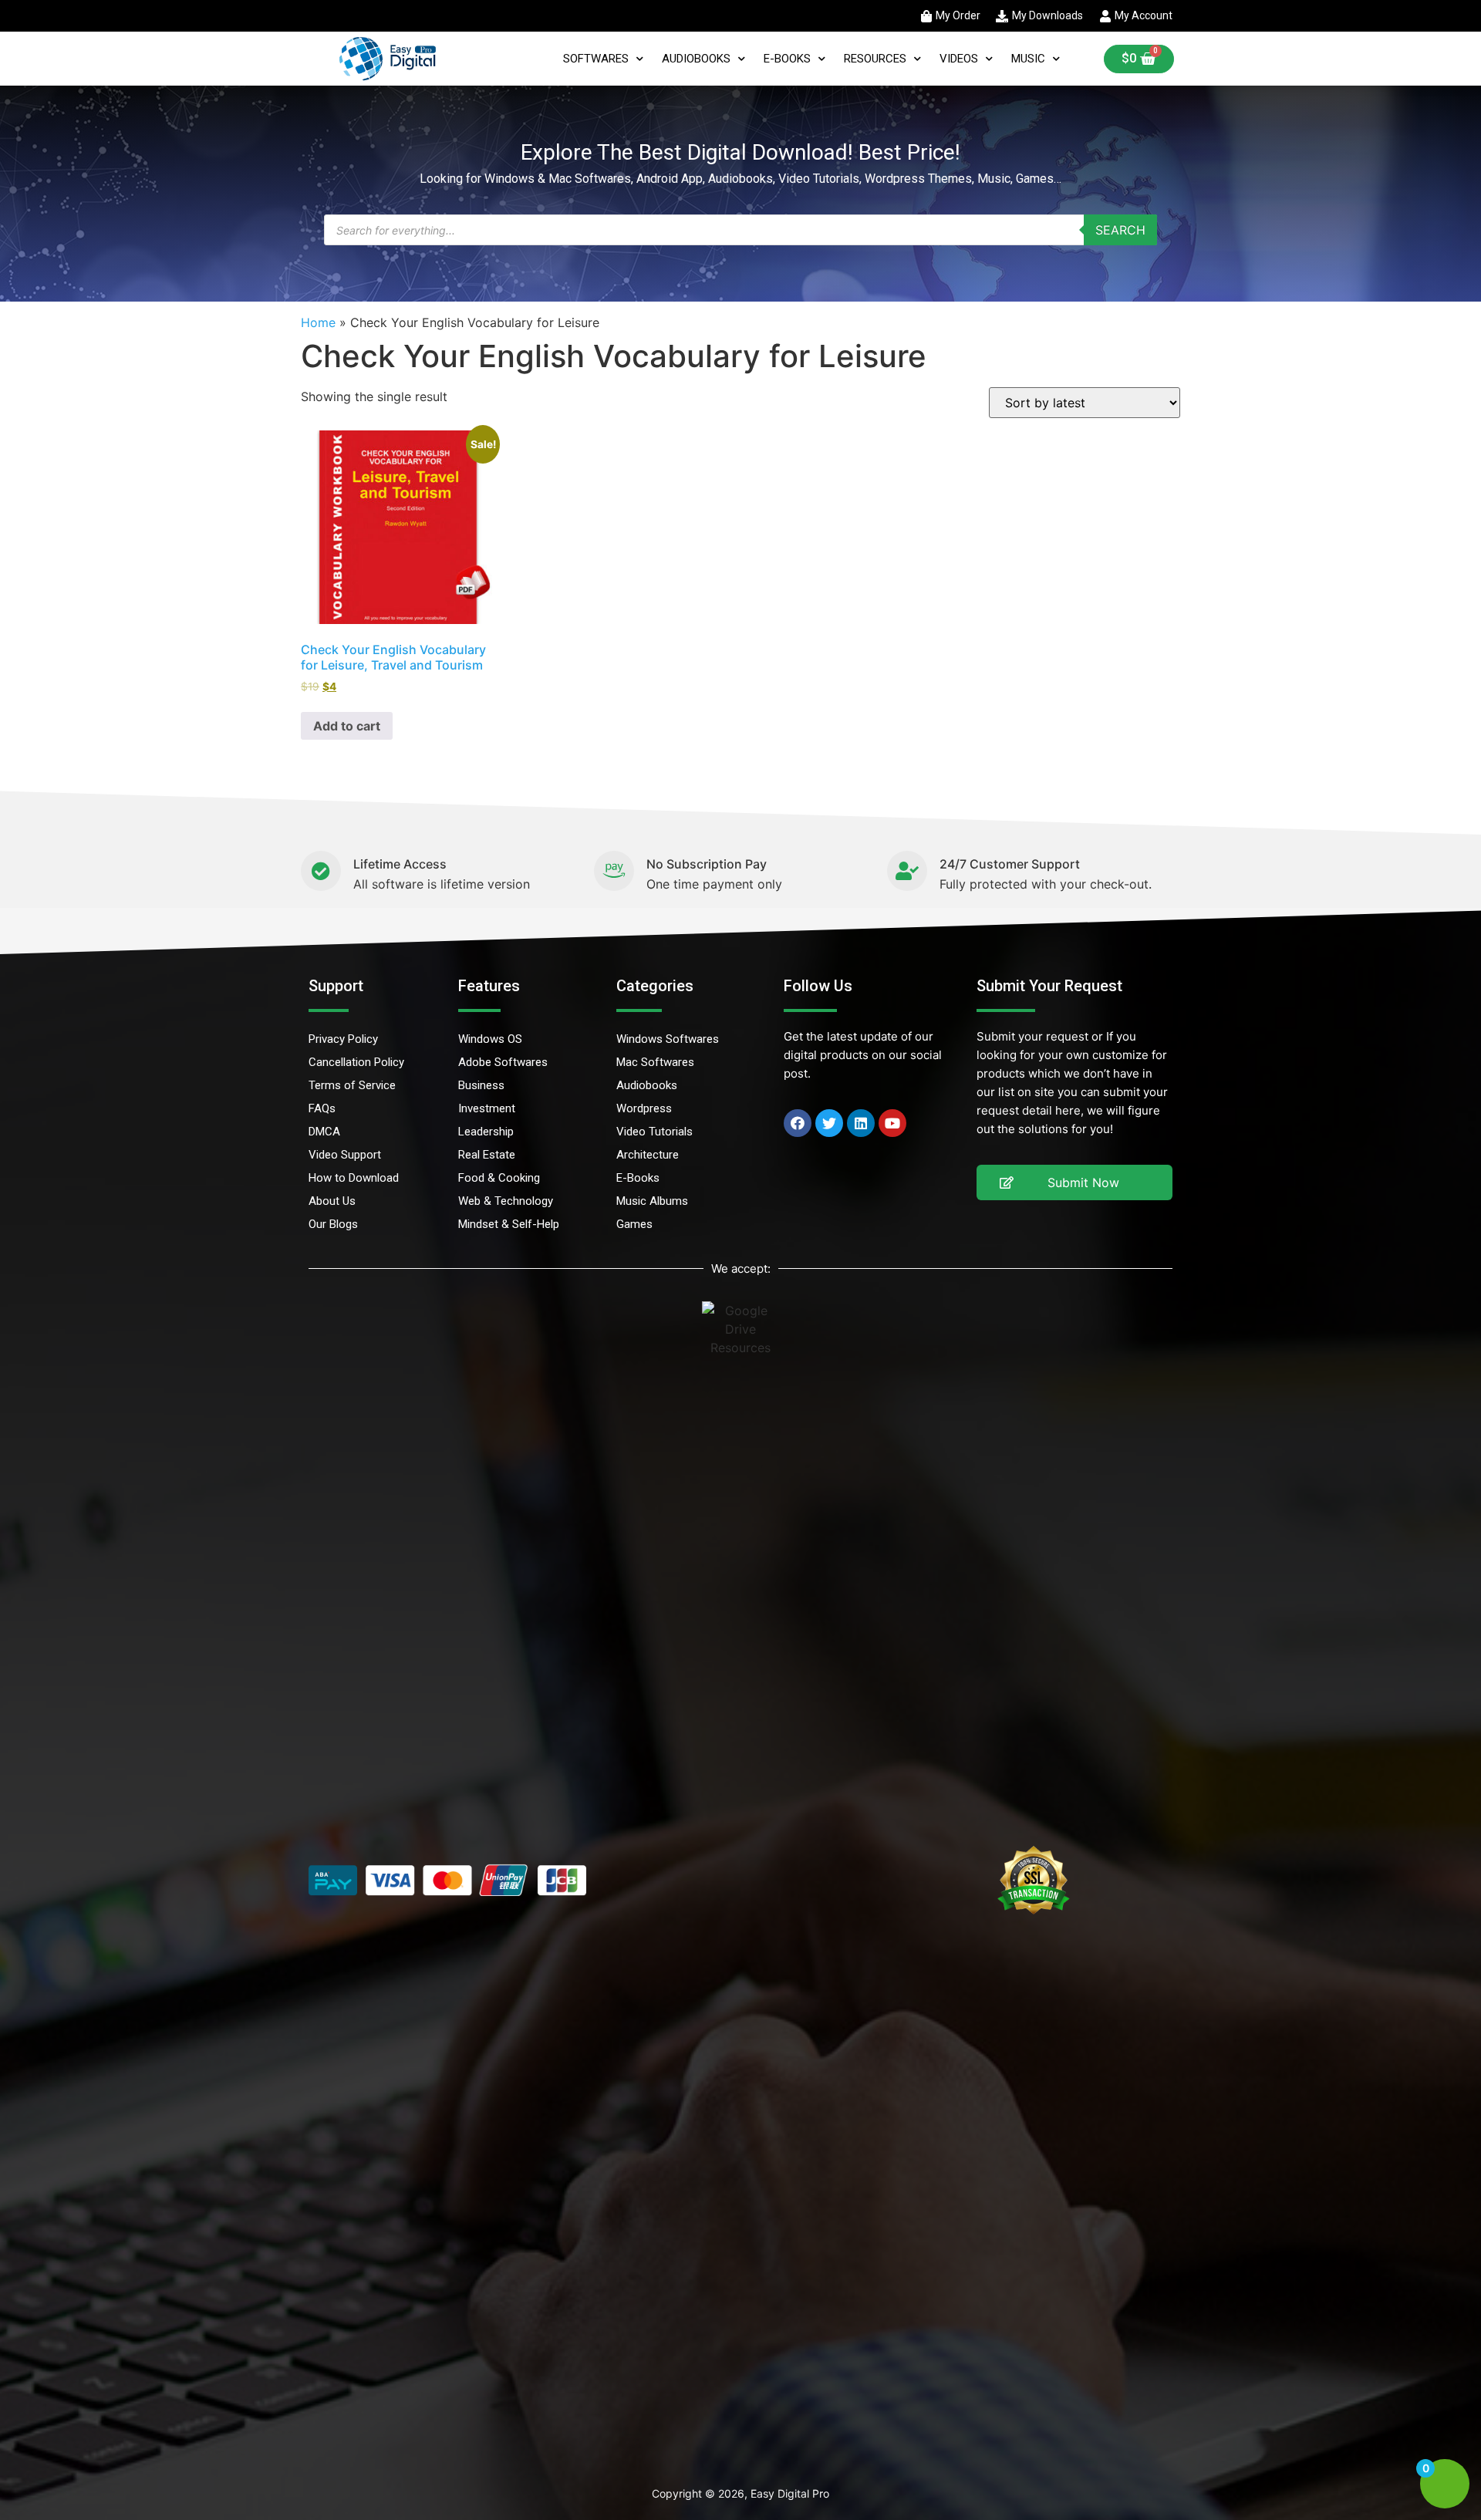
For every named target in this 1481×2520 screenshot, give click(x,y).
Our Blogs (333, 1224)
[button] (1074, 1182)
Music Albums (652, 1201)
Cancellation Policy (356, 1062)
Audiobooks (696, 59)
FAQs (322, 1108)
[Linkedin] (861, 1123)
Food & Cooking (499, 1178)
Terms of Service (352, 1085)
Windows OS (490, 1039)
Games (634, 1224)
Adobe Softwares (503, 1062)
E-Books (787, 59)
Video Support (345, 1155)
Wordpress (644, 1108)
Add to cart (347, 726)
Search (1120, 230)
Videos (959, 59)
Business (481, 1085)
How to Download (354, 1178)
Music (1028, 59)
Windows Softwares (668, 1039)
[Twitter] (829, 1123)
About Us (332, 1201)
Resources (875, 59)
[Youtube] (892, 1123)
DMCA (324, 1132)
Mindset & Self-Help (509, 1224)
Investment (487, 1108)
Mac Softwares (655, 1062)
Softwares (596, 59)
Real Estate (487, 1155)
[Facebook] (798, 1123)
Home (318, 322)
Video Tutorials (654, 1132)
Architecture (648, 1155)
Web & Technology (506, 1201)
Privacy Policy (343, 1039)
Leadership (486, 1132)
